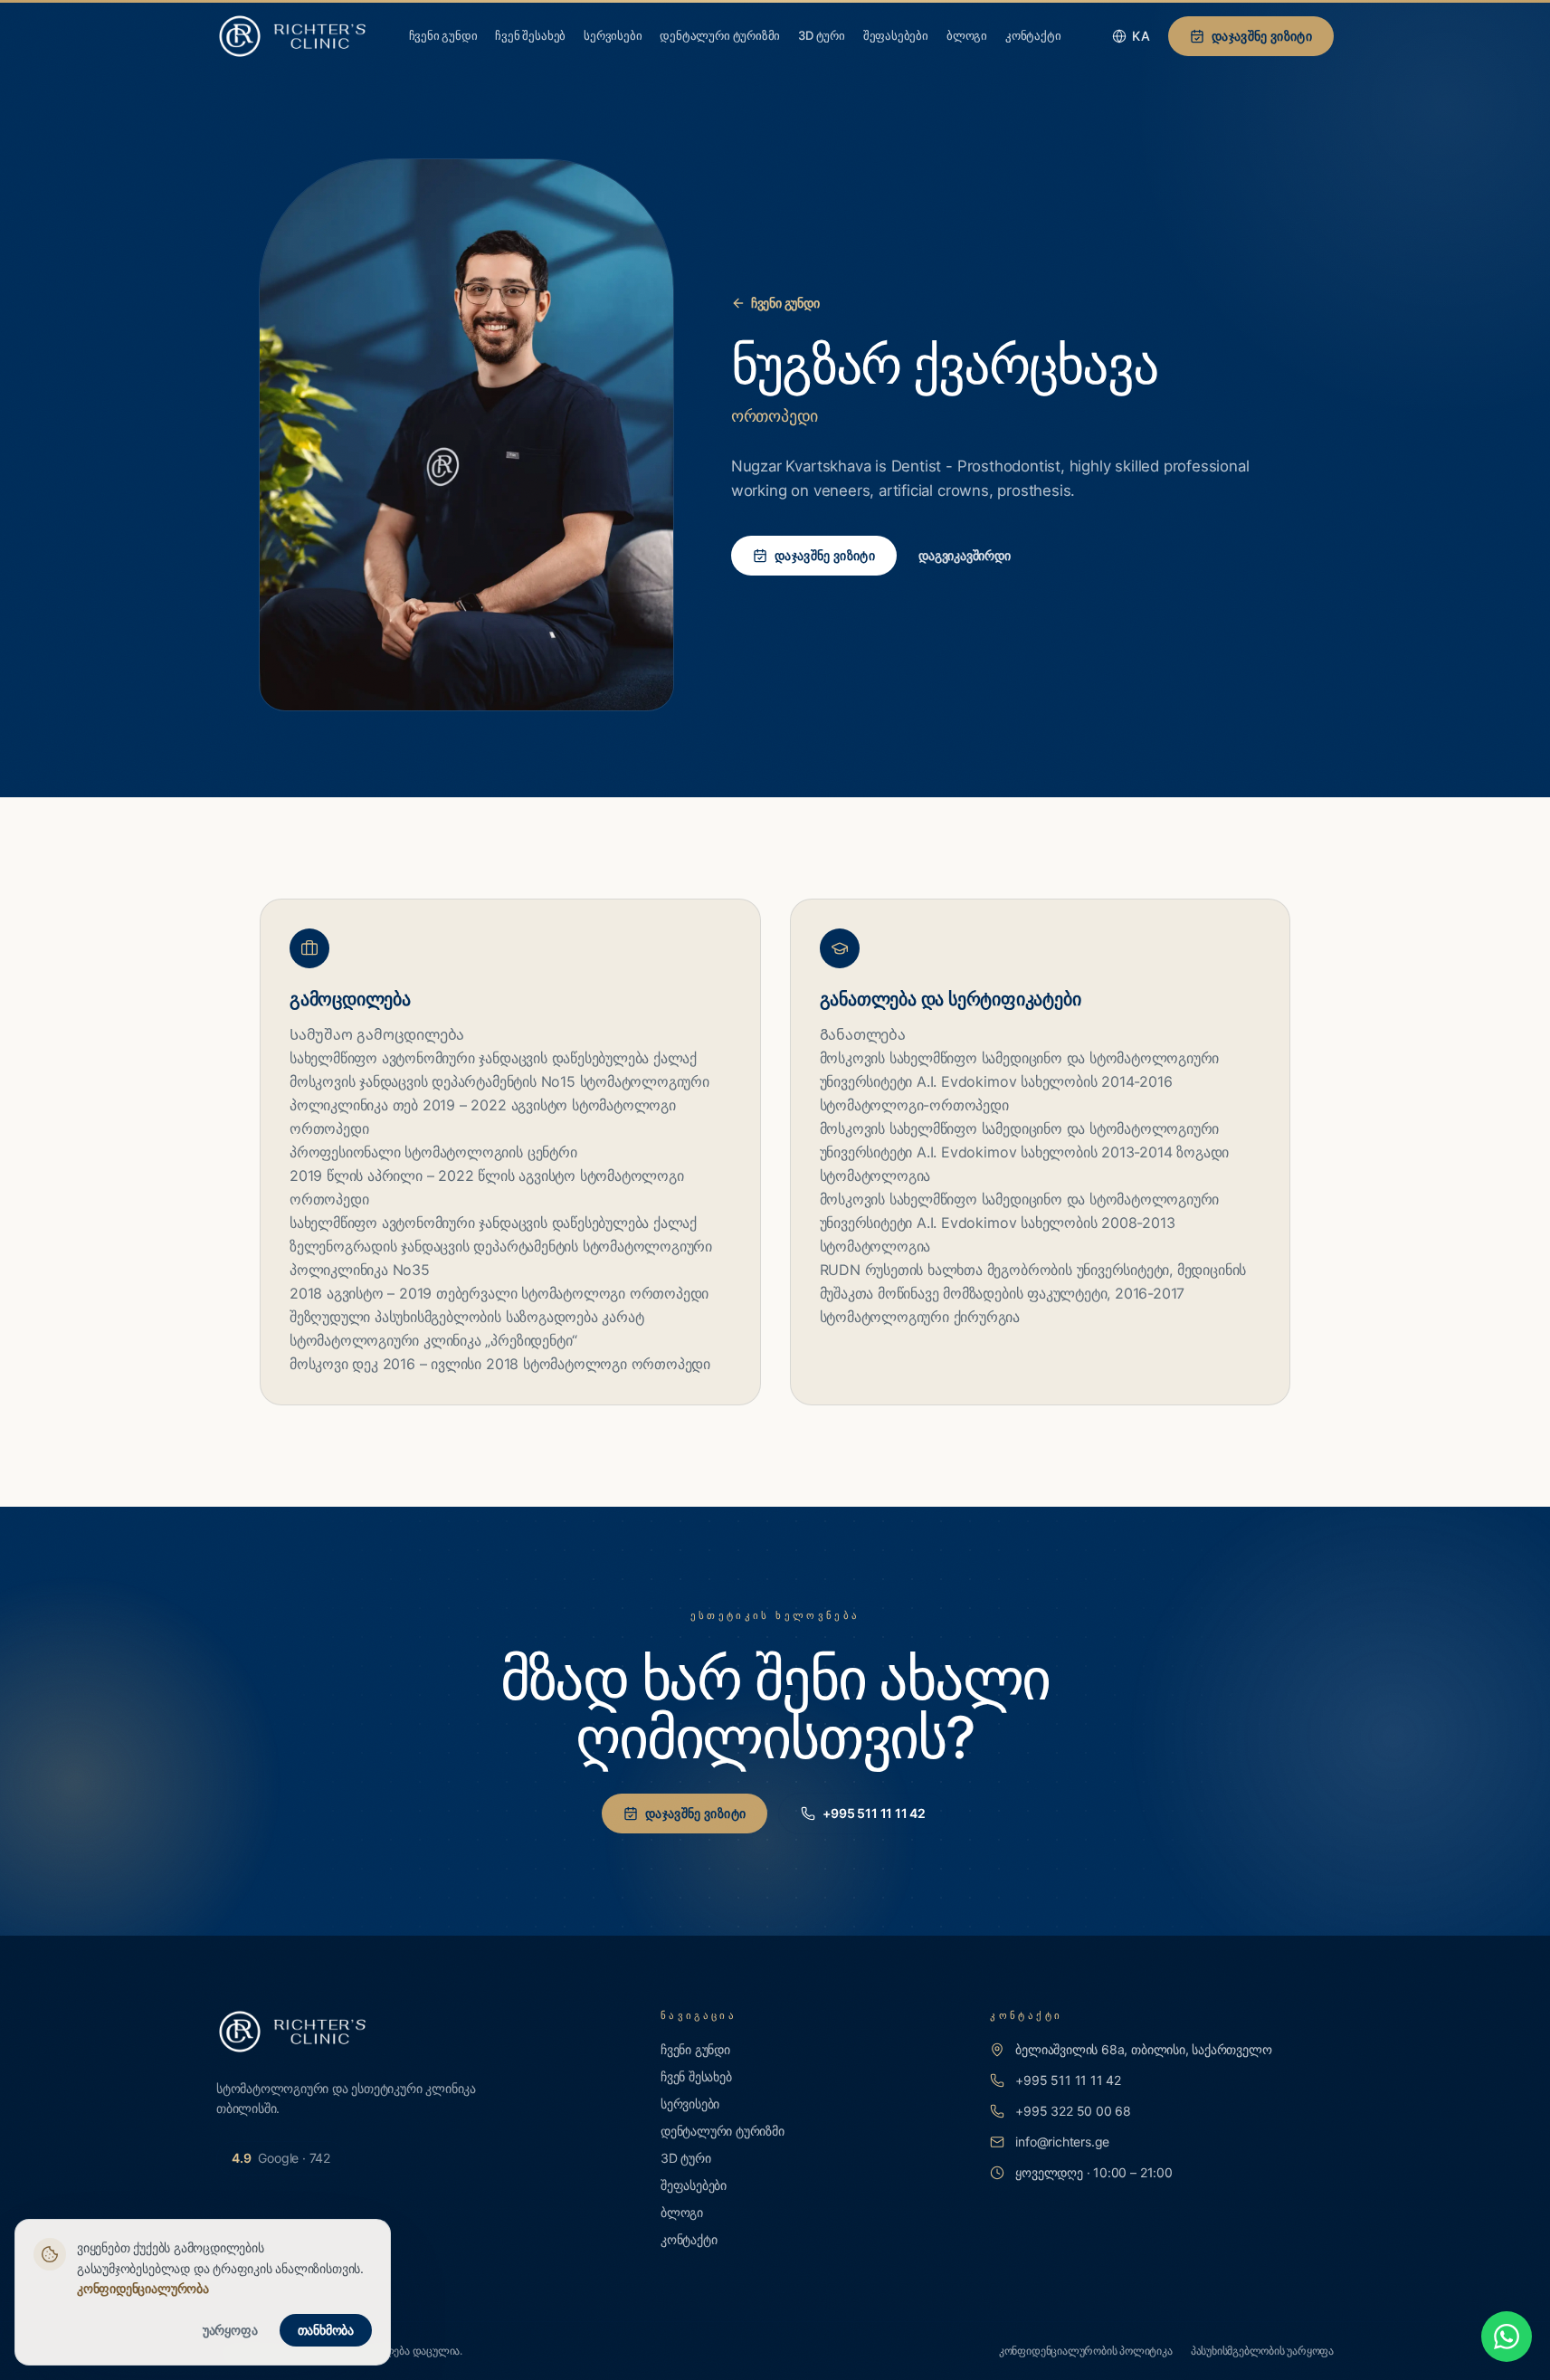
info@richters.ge (1062, 2142)
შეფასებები (896, 35)
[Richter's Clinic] (292, 36)
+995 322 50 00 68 (1073, 2111)
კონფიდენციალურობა (143, 2288)
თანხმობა (326, 2330)
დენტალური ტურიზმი (720, 35)
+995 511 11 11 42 (874, 1813)
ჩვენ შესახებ (530, 35)
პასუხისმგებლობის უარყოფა (1262, 2351)
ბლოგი (967, 35)
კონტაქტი (1033, 35)
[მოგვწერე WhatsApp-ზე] (1507, 2337)
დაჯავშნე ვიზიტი (1262, 36)
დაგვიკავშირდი (965, 555)
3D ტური (822, 35)
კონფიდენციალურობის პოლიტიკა (1086, 2351)
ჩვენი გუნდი (443, 35)
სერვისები (613, 35)
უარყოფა (230, 2330)
